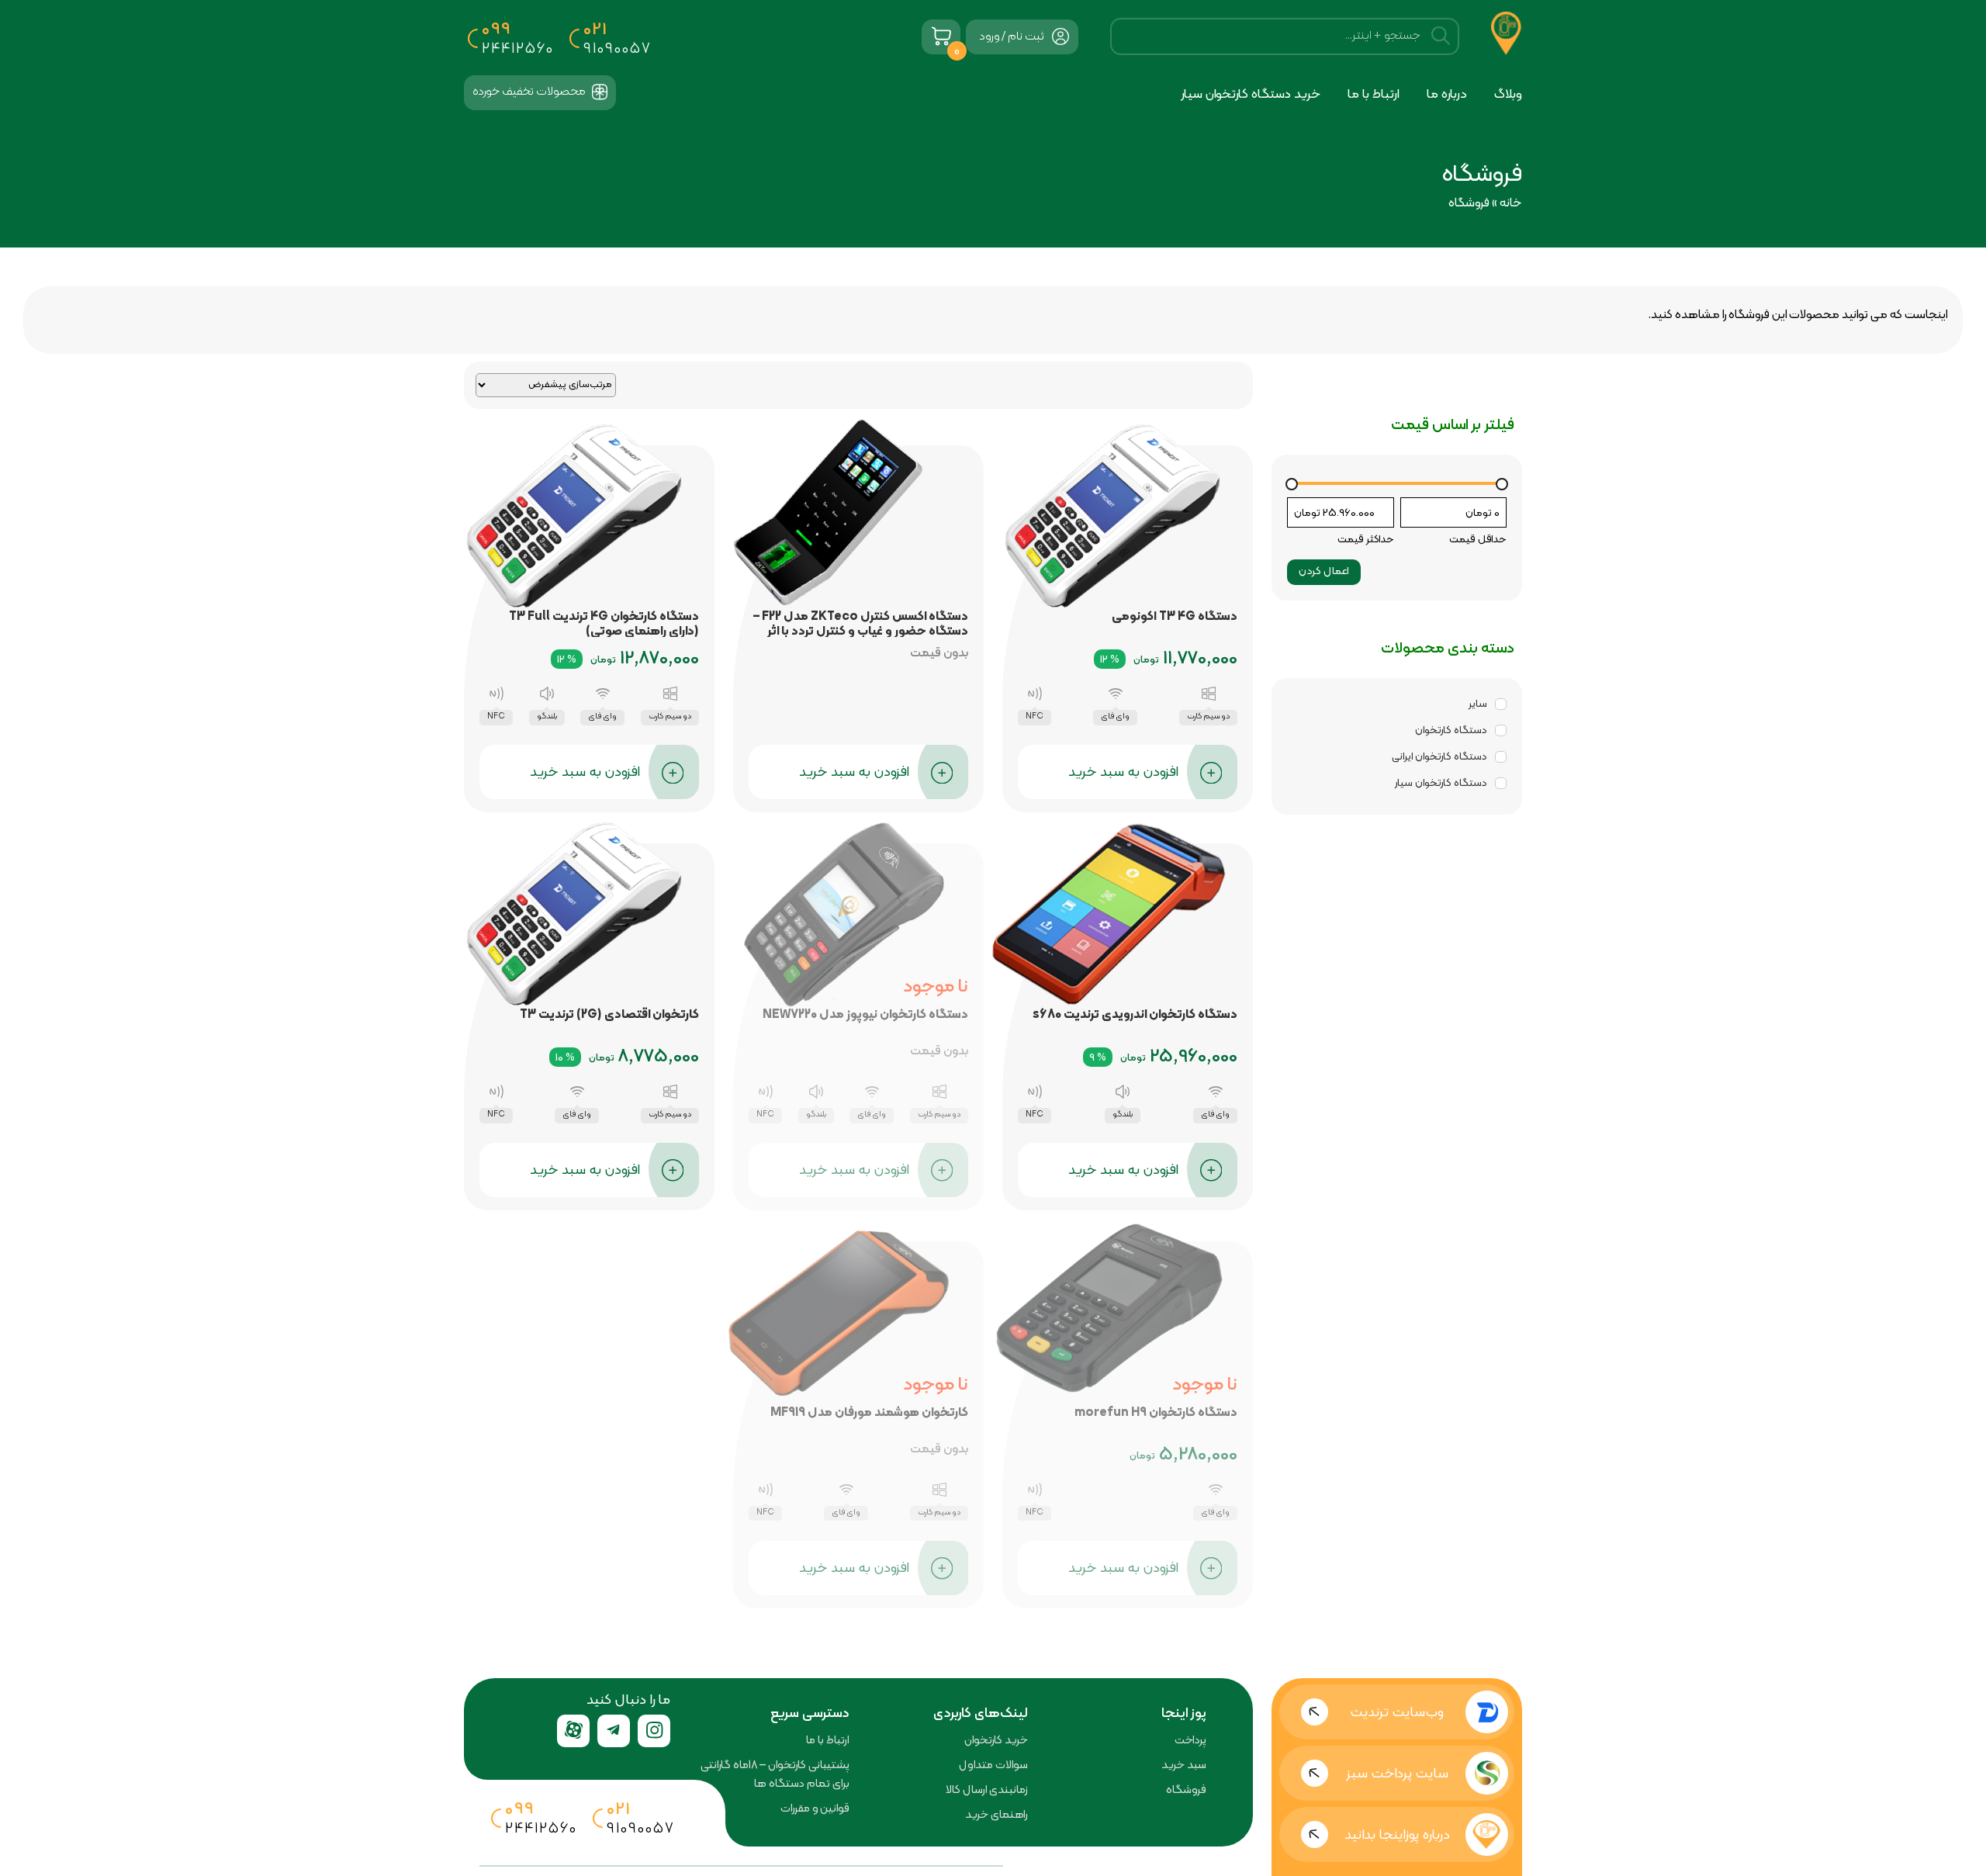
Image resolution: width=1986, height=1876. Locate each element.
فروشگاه (1186, 1789)
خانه (1511, 202)
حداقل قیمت (1478, 539)
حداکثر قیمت (1366, 539)
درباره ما (1447, 93)
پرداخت (1190, 1739)
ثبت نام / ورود (1012, 35)
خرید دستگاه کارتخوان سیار (1251, 93)
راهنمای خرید (996, 1814)
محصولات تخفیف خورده (530, 90)
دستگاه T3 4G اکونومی (1175, 616)
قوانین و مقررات (815, 1808)
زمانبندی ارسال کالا (987, 1789)
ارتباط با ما (1374, 93)
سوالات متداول (993, 1764)
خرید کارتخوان (996, 1739)
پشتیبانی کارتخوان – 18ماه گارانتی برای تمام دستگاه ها (775, 1774)
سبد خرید (1184, 1764)
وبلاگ (1508, 93)
